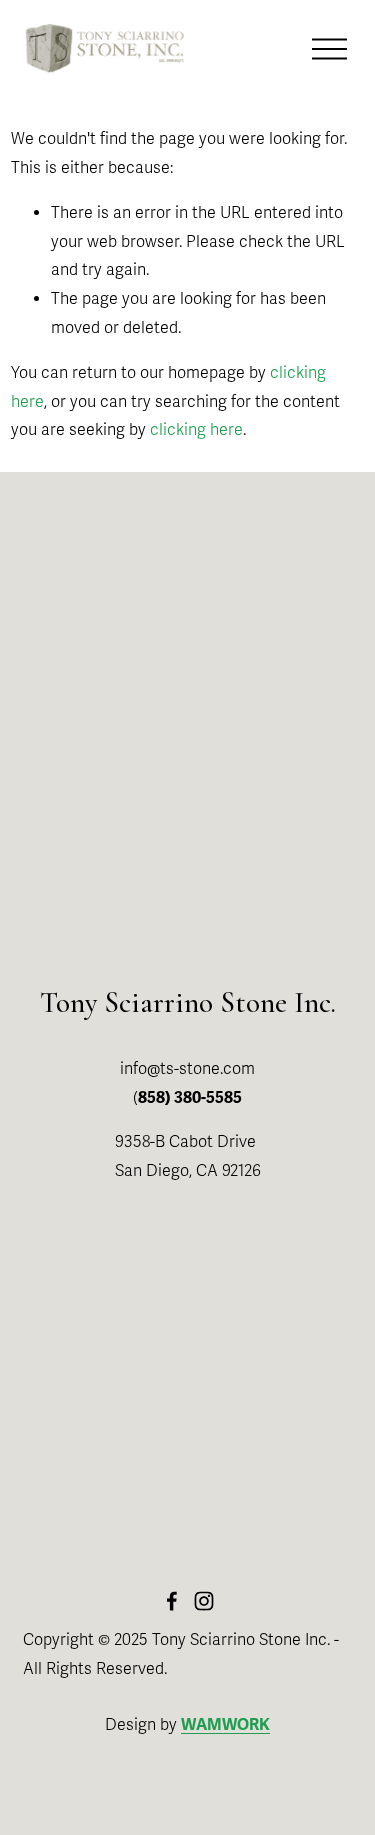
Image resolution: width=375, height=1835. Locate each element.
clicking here (196, 430)
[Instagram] (204, 1601)
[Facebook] (172, 1601)
